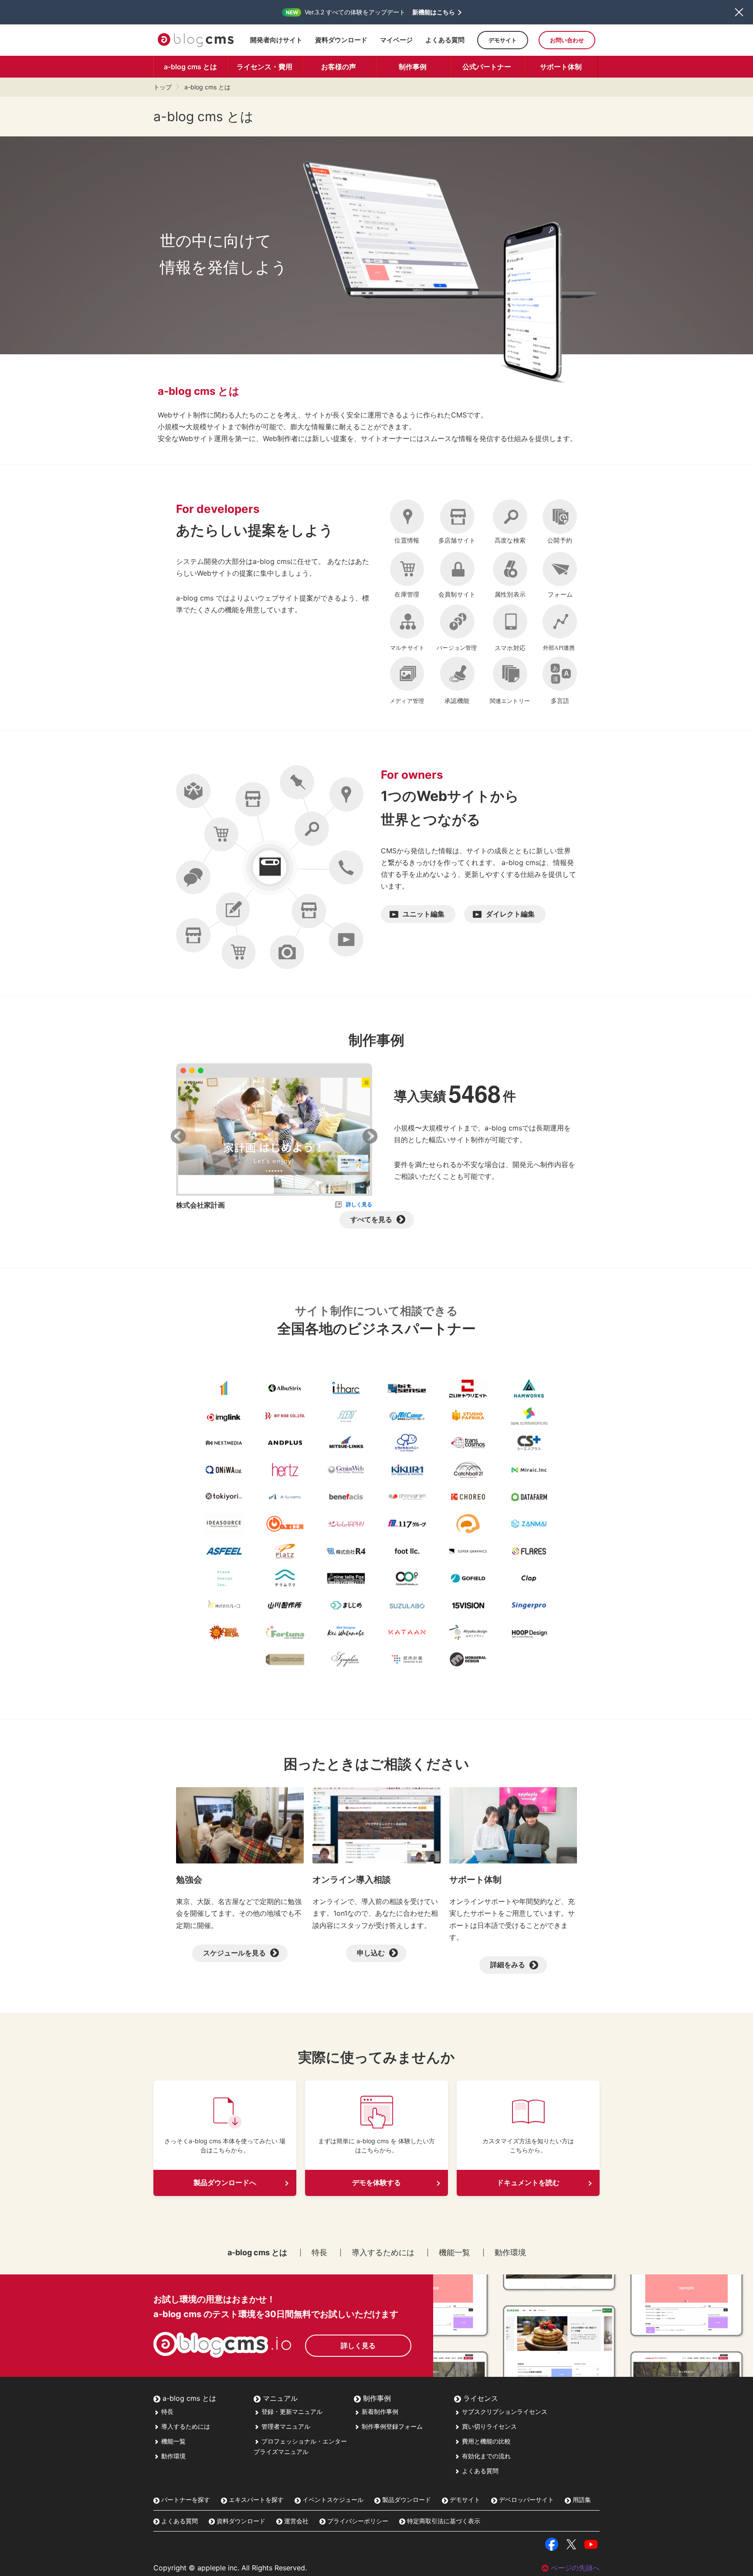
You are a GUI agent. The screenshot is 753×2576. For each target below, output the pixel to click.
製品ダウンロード (406, 2500)
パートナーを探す (185, 2500)
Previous (178, 1137)
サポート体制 (561, 67)
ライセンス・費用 (265, 67)
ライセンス (480, 2398)
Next (370, 1137)
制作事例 (413, 67)
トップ (163, 87)
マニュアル (279, 2398)
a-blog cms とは (190, 67)
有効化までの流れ (485, 2456)
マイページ (396, 40)
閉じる (739, 12)
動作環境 (510, 2253)
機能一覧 (455, 2253)
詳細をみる (508, 1965)
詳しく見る (359, 1204)
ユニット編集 (424, 914)
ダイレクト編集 (510, 914)
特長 (319, 2253)
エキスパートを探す (255, 2500)
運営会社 (295, 2521)
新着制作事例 (379, 2411)
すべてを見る (371, 1219)
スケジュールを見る (234, 1953)
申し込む (371, 1953)
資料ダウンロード (341, 40)
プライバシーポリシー (357, 2521)
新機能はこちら (434, 12)
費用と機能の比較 (485, 2441)
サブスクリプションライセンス (504, 2411)
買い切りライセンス (488, 2426)
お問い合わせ (567, 40)
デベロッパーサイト (526, 2500)
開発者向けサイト (276, 40)
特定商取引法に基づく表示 (443, 2521)
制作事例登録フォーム (391, 2426)
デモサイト (503, 40)
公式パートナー (487, 67)
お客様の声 (339, 67)
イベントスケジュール (332, 2500)
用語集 (581, 2500)
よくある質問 (445, 40)
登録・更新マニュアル (291, 2411)
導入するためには (383, 2253)
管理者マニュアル (285, 2426)
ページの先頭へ (575, 2568)
